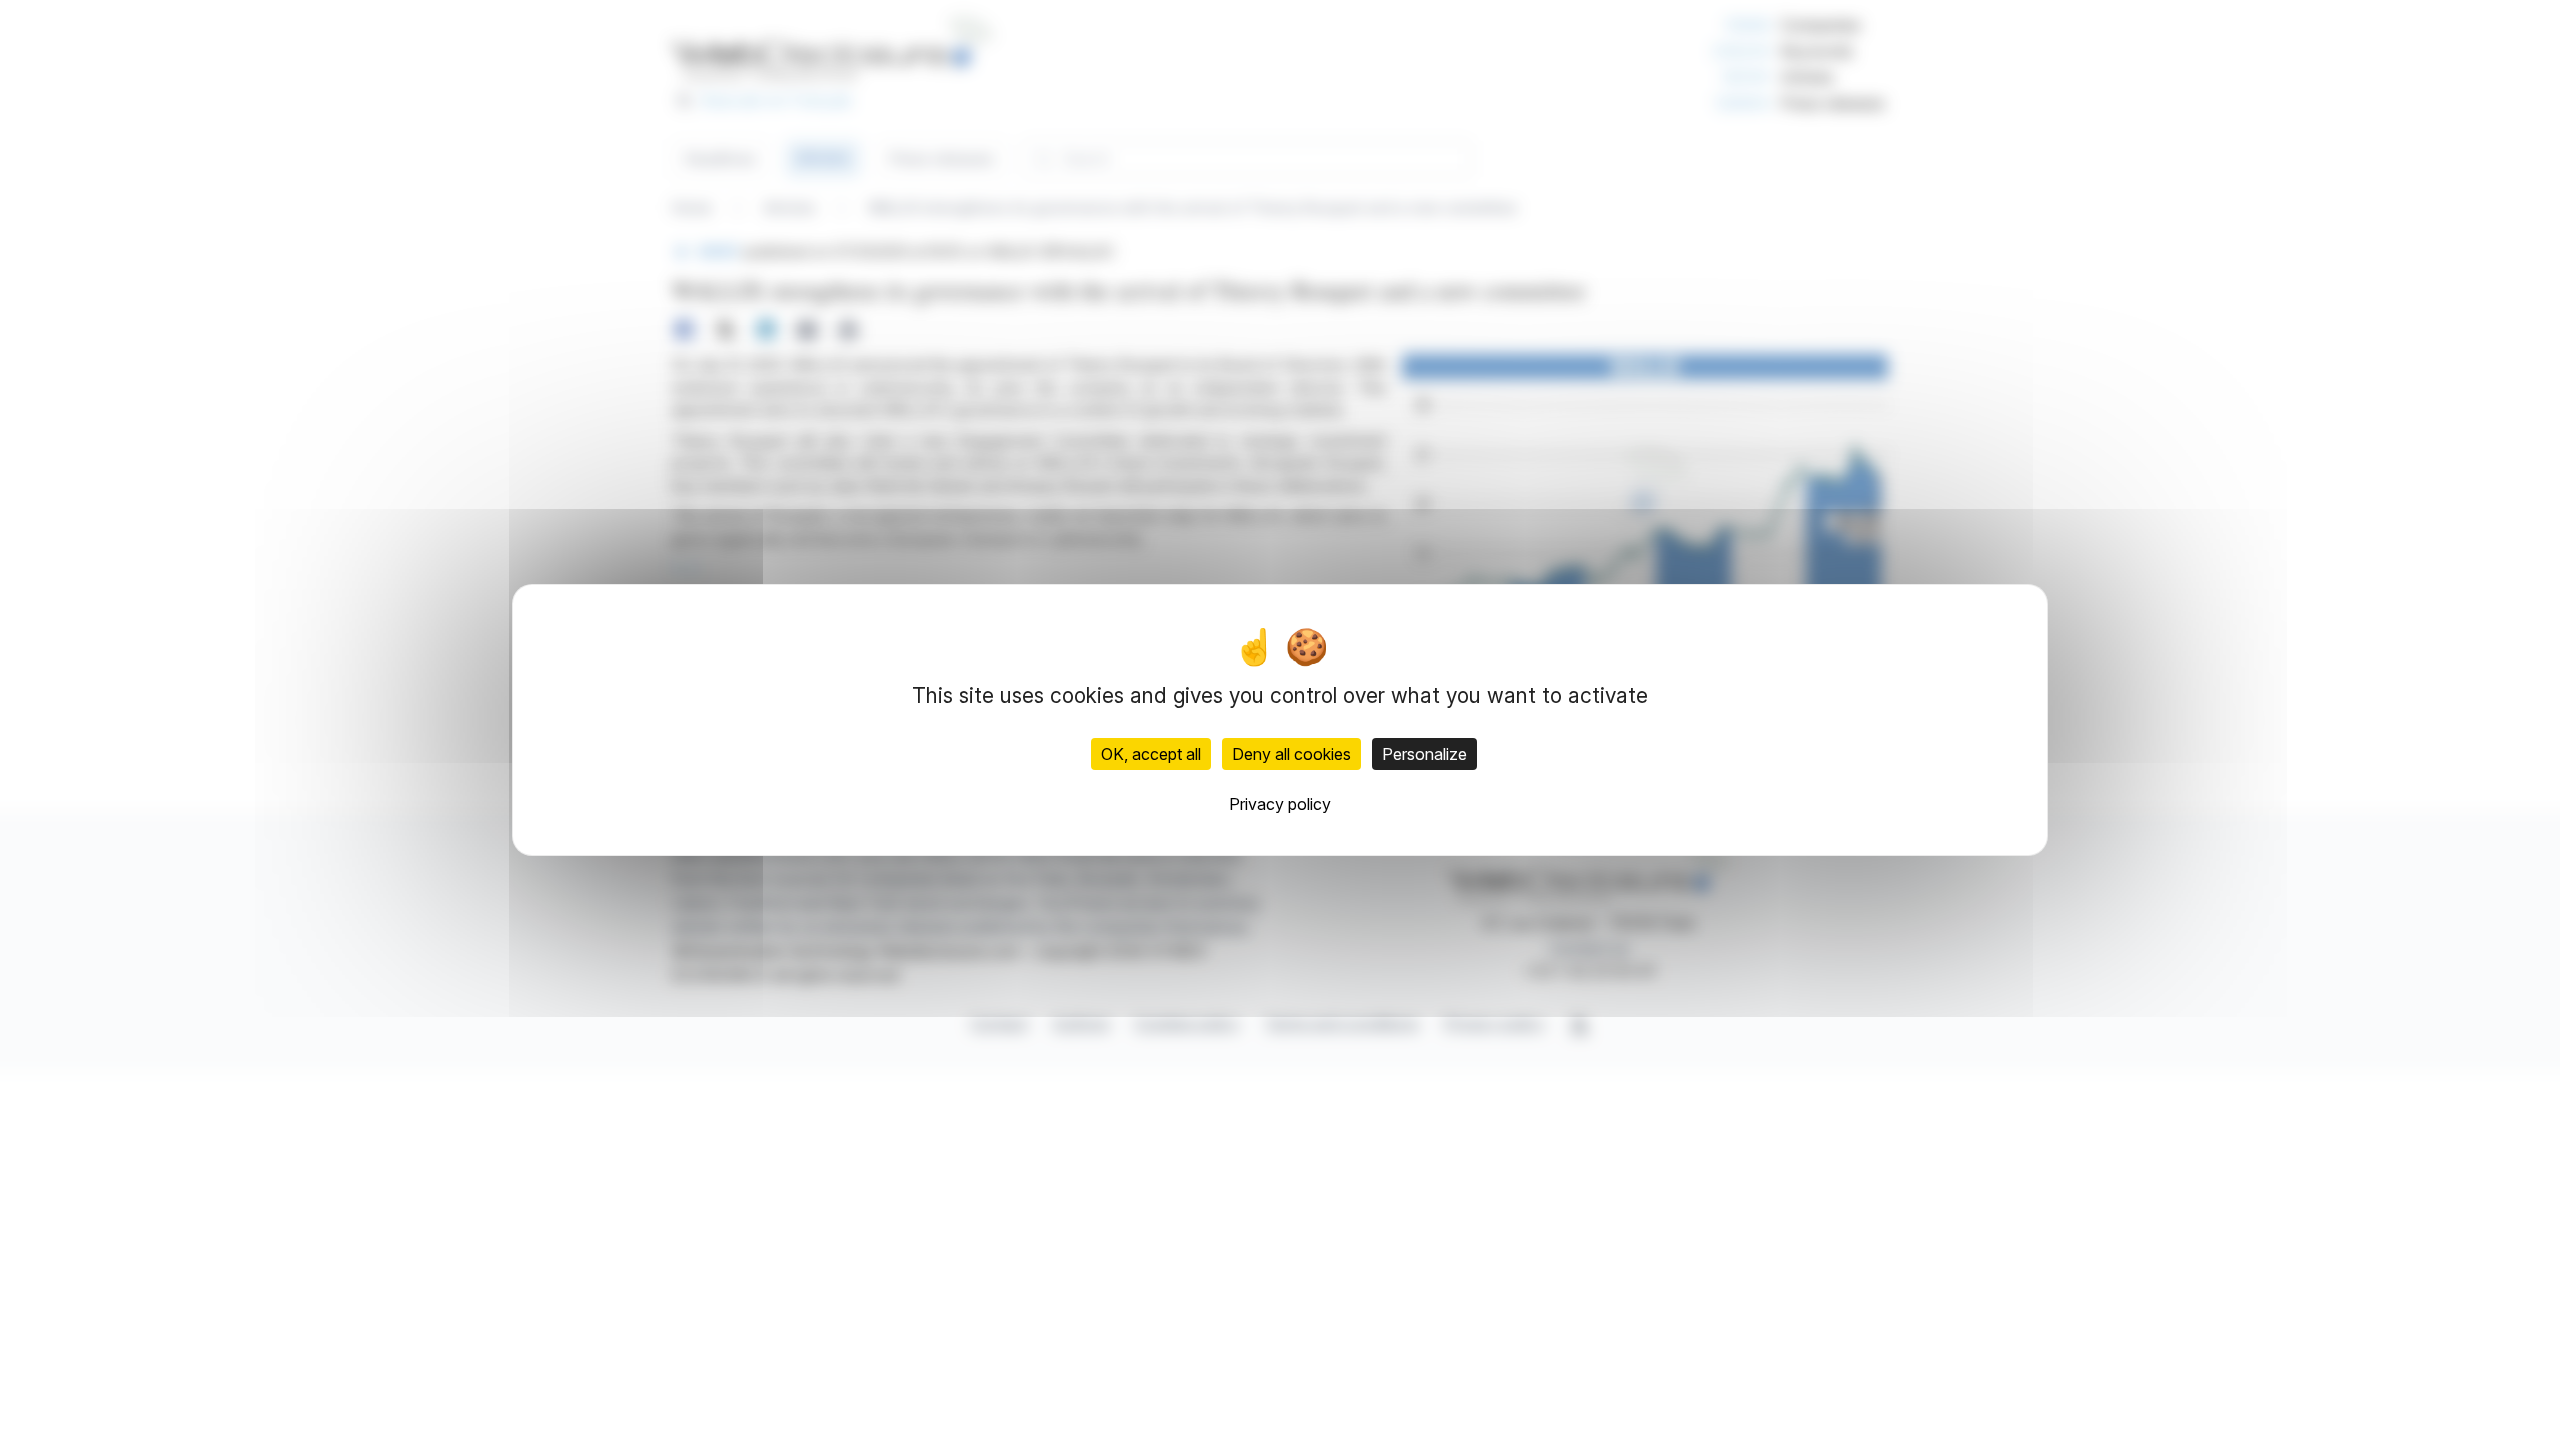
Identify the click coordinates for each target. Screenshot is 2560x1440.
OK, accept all (1151, 754)
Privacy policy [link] (1280, 804)
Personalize (1424, 754)
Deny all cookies (1291, 754)
